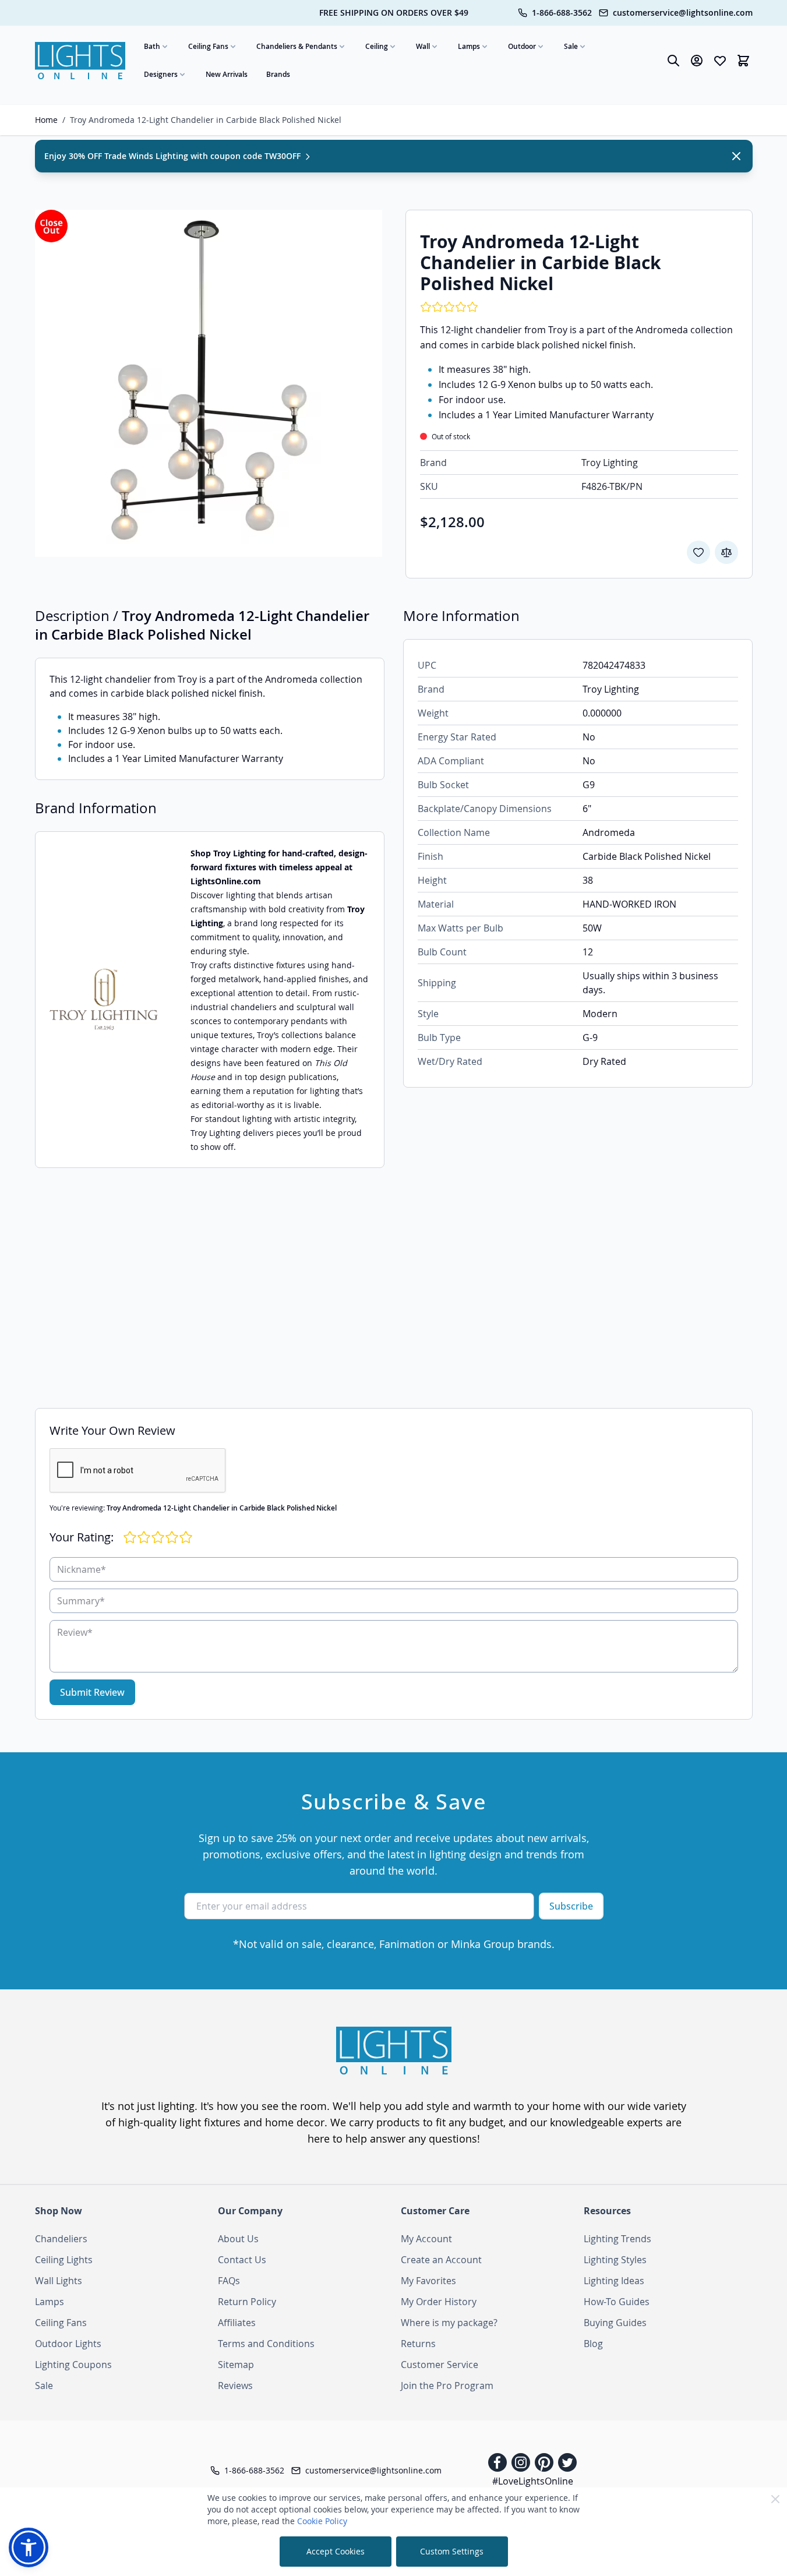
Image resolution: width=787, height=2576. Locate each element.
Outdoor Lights (68, 2344)
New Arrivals (227, 74)
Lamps (469, 46)
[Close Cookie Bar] (775, 2499)
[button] (29, 2547)
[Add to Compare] (726, 552)
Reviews (235, 2386)
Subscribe (571, 1906)
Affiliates (237, 2323)
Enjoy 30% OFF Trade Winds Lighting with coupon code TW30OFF (174, 156)
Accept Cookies (336, 2551)
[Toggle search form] (673, 61)
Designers (161, 74)
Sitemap (236, 2365)
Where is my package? (449, 2323)
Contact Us (242, 2260)
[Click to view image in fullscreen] (209, 383)
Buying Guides (615, 2323)
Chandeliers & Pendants (297, 46)
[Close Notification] (736, 156)
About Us (238, 2239)
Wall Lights (59, 2281)
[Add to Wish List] (698, 552)
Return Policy (247, 2302)
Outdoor (522, 46)
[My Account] (697, 61)
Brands (278, 74)
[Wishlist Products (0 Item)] (720, 61)
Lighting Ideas (614, 2281)
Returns (418, 2344)
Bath (152, 46)
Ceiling (377, 46)
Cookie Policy (322, 2521)
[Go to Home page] (80, 61)
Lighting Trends (617, 2239)
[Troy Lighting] (104, 1000)
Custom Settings (452, 2551)
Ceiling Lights (64, 2260)
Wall (423, 46)
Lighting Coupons (73, 2365)
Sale (571, 46)
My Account (426, 2239)
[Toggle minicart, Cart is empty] (743, 61)
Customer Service (440, 2365)
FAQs (229, 2281)
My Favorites (428, 2281)
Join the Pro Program (447, 2386)
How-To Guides (617, 2302)
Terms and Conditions (266, 2344)
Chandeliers (61, 2239)
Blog (593, 2344)
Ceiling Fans (208, 46)
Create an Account (441, 2260)
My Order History (439, 2302)
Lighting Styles (615, 2260)
